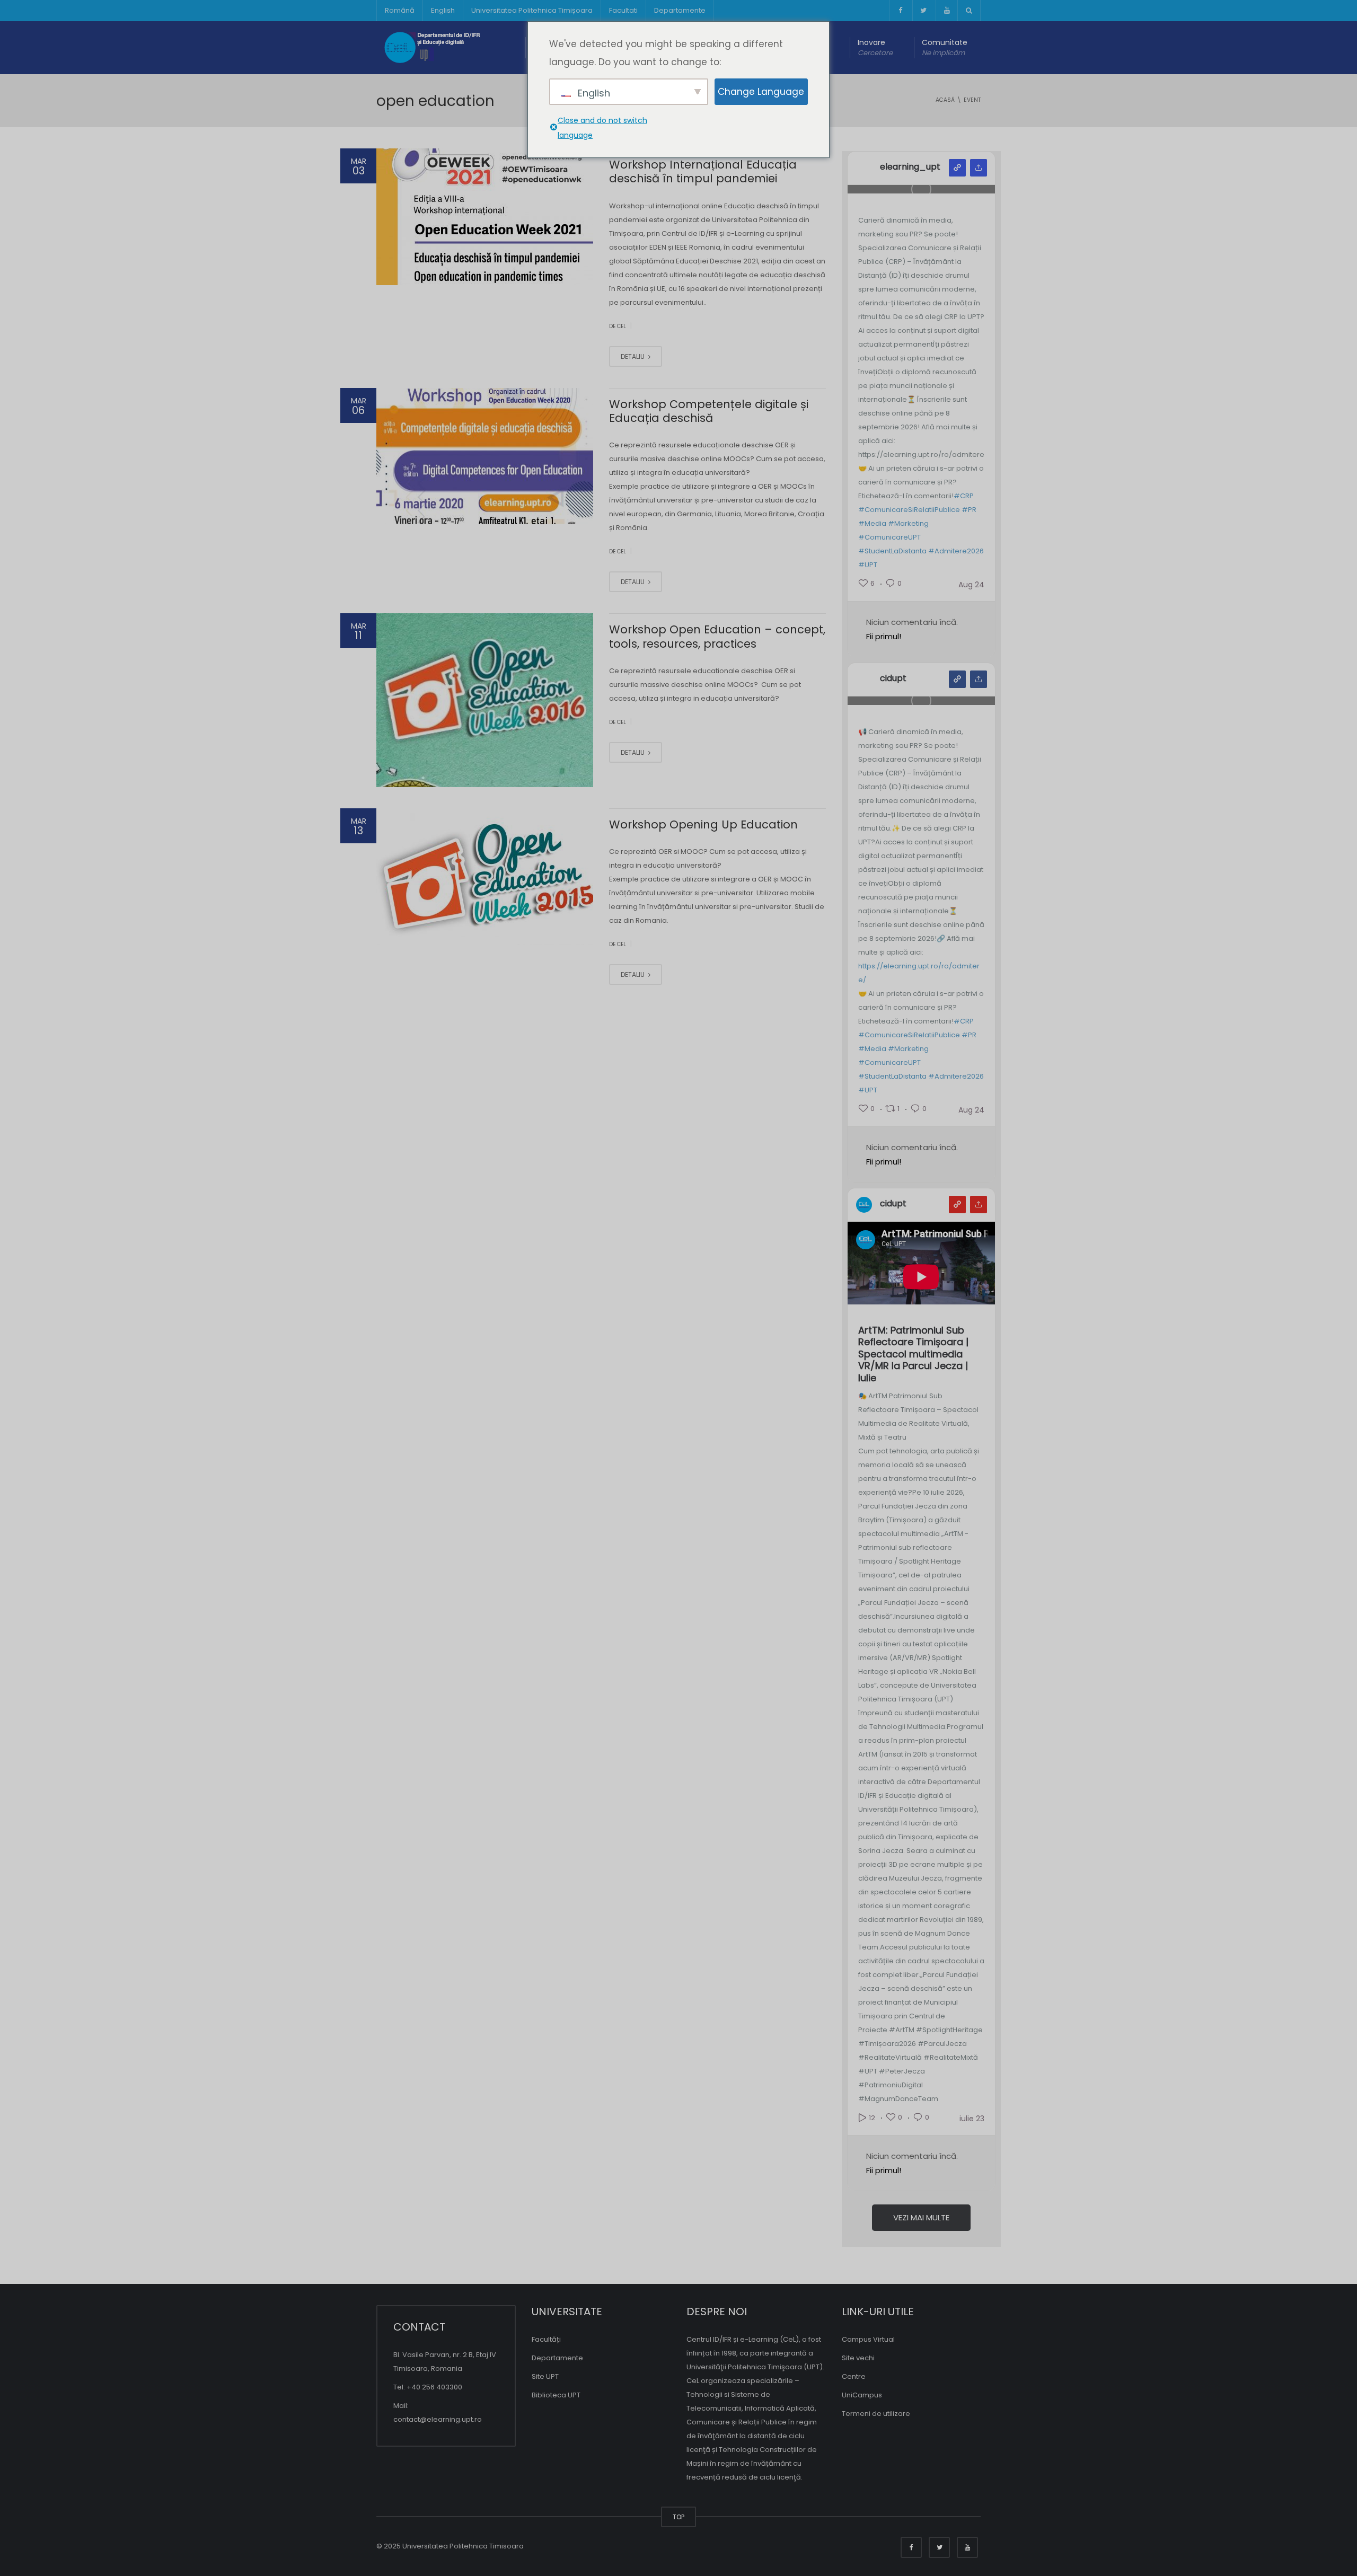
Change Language (761, 92)
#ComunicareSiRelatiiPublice (909, 510)
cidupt (893, 678)
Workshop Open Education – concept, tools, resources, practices (717, 636)
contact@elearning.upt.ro (438, 2419)
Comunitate (945, 47)
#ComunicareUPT (889, 537)
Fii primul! (884, 636)
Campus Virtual (868, 2339)
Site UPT (545, 2376)
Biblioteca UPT (556, 2395)
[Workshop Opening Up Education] (485, 877)
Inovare (875, 47)
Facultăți (546, 2339)
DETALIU (633, 356)
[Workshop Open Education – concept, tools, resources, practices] (485, 700)
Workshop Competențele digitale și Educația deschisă (709, 411)
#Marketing (908, 523)
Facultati (623, 10)
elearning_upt (910, 167)
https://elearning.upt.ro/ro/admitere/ (919, 973)
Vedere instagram (957, 168)
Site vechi (858, 2358)
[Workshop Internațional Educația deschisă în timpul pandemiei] (485, 217)
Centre (854, 2376)
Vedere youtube (957, 1205)
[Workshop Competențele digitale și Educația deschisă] (485, 456)
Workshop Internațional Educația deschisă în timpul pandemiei (703, 171)
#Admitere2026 (956, 551)
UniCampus (862, 2395)
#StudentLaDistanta (892, 551)
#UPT (868, 565)
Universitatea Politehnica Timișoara (532, 10)
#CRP (964, 496)
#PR (969, 510)
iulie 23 (972, 2119)
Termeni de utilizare (876, 2414)
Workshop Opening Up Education (703, 824)
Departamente (680, 10)
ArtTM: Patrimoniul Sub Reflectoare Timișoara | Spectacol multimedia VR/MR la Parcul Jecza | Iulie (913, 1355)
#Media (872, 523)
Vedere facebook (957, 679)
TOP (678, 2517)
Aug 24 (971, 585)
